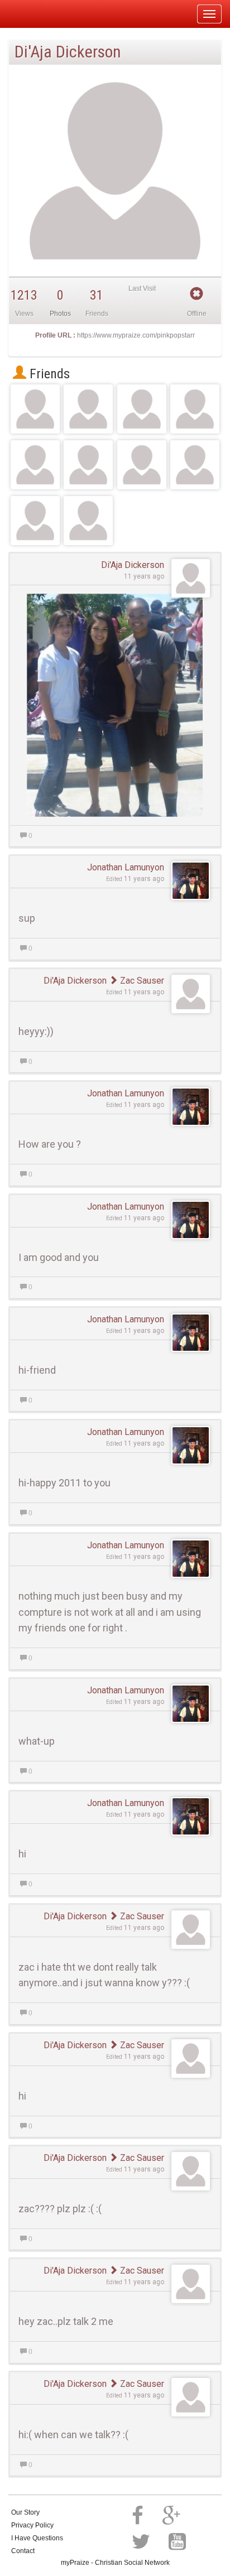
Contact (23, 2551)
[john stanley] (88, 521)
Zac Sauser (141, 981)
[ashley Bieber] (195, 465)
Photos (60, 314)
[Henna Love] (142, 465)
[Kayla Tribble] (35, 521)
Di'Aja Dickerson (133, 565)
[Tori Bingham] (195, 409)
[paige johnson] (88, 465)
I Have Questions (37, 2538)
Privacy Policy (32, 2525)
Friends (48, 374)
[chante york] (142, 409)
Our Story (25, 2512)
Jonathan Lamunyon (126, 867)
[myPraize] (35, 14)
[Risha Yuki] (35, 465)
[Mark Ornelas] (88, 409)
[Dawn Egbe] (35, 409)
